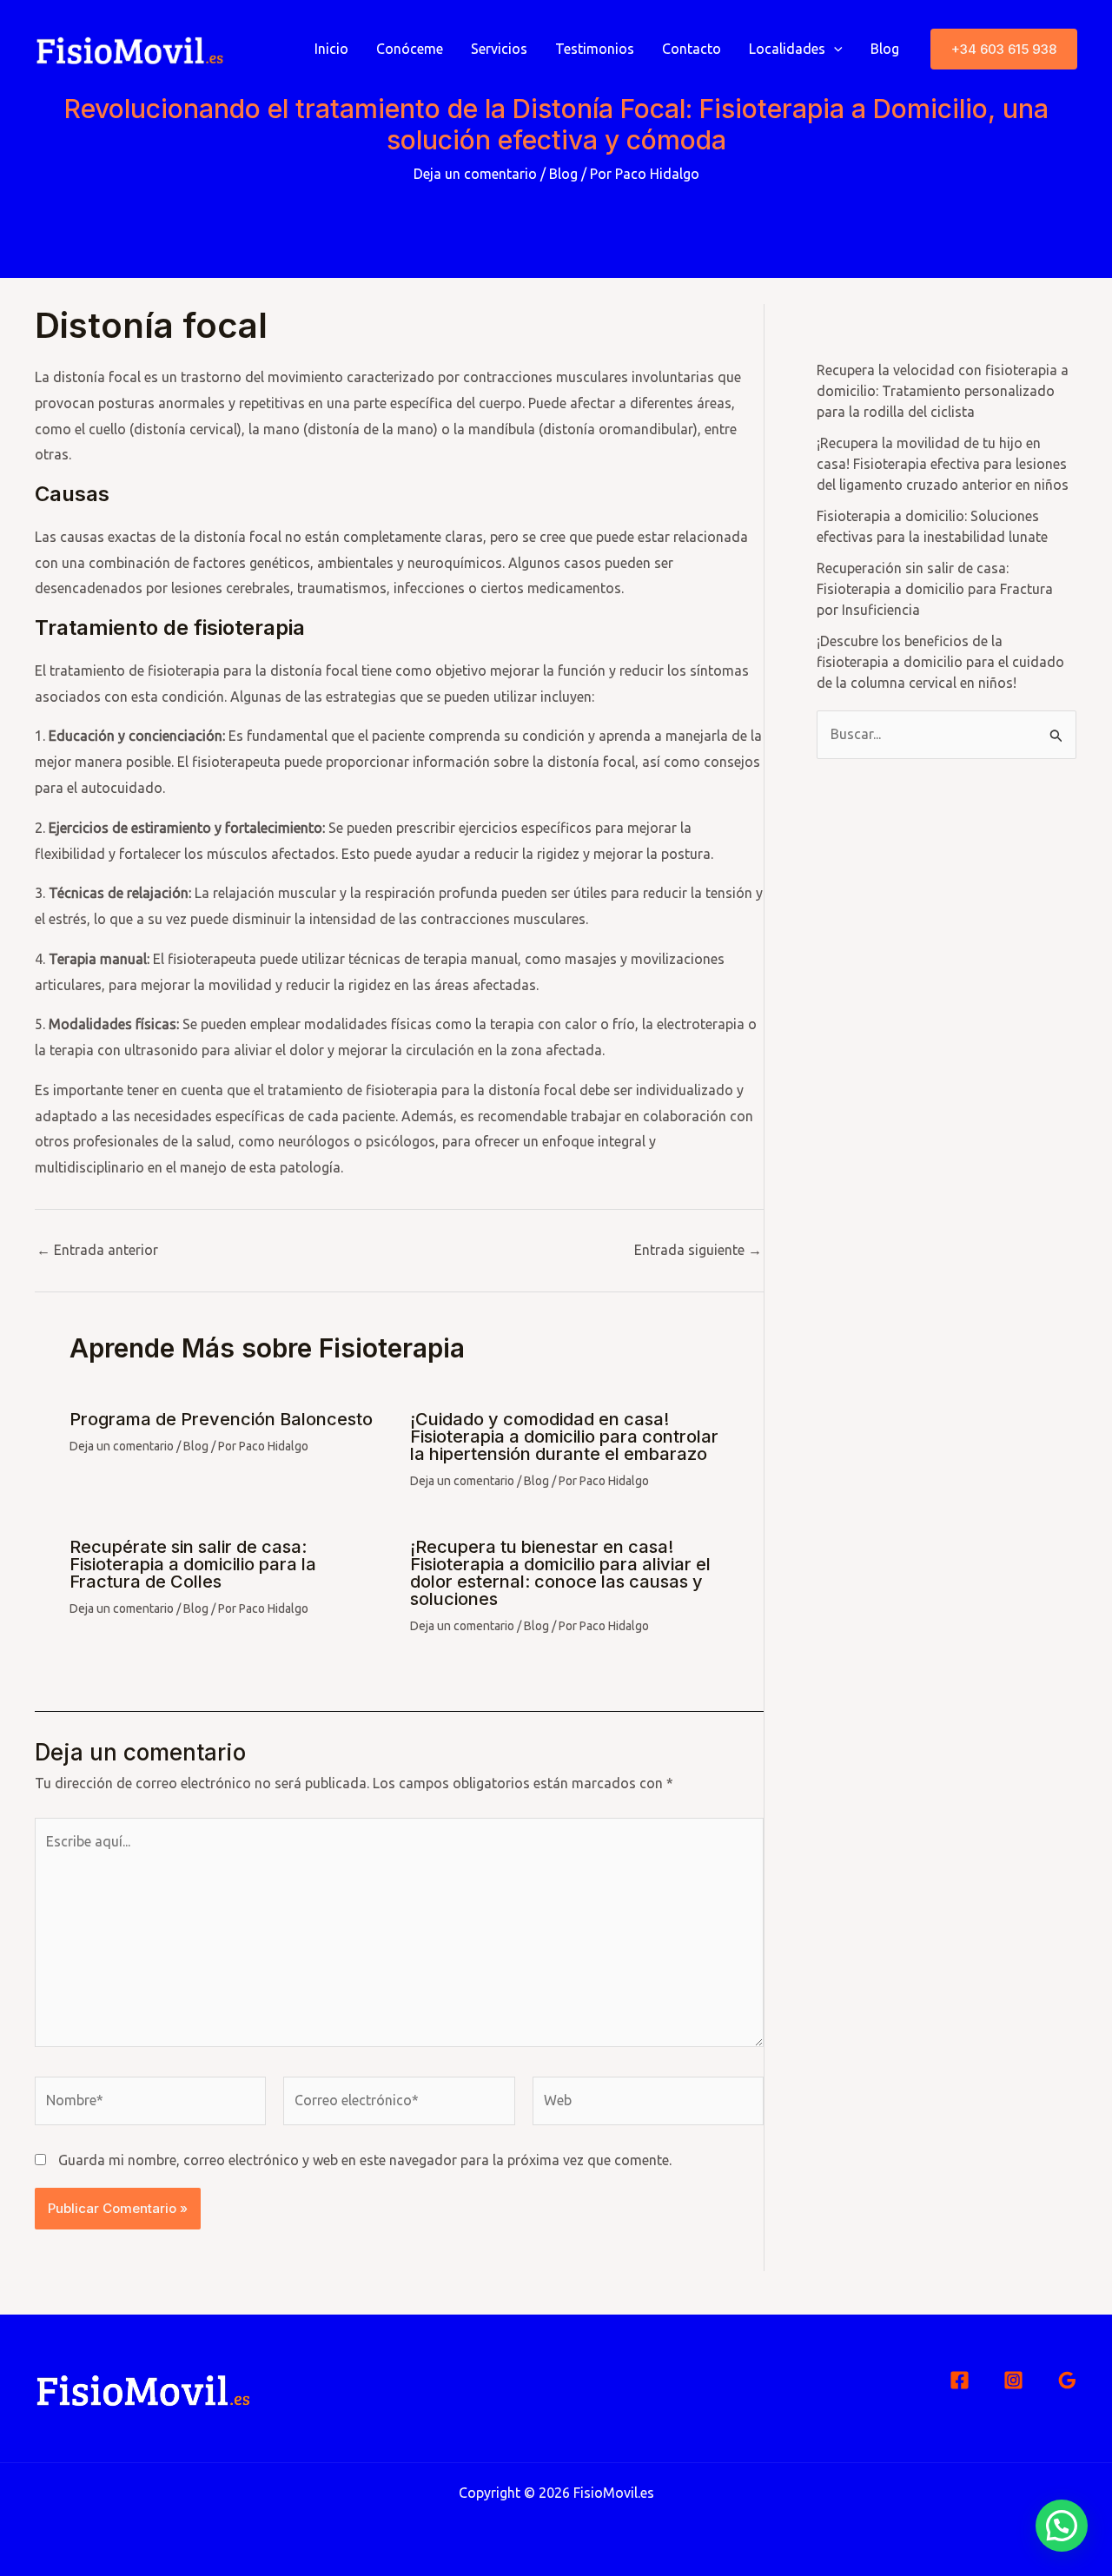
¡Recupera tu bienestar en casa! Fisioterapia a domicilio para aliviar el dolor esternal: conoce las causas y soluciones (560, 1573)
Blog (885, 49)
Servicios (499, 49)
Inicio (331, 49)
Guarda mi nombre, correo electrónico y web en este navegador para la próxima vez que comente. (365, 2160)
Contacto (692, 49)
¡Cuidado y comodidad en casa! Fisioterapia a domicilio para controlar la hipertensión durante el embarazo (564, 1437)
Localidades (787, 49)
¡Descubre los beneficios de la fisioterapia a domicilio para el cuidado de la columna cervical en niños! (940, 662)
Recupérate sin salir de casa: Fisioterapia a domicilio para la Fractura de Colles (193, 1564)
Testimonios (595, 49)
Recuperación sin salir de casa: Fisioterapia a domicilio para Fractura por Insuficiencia (935, 589)
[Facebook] (960, 2380)
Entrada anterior (97, 1250)
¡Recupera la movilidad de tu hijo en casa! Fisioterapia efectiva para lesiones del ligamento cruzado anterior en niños (943, 464)
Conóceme (410, 49)
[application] (834, 49)
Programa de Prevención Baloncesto (221, 1419)
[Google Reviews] (1067, 2380)
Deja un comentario (475, 174)
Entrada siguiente (698, 1250)
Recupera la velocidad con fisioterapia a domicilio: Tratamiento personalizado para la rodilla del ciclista (943, 391)
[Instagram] (1013, 2380)
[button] (1004, 49)
